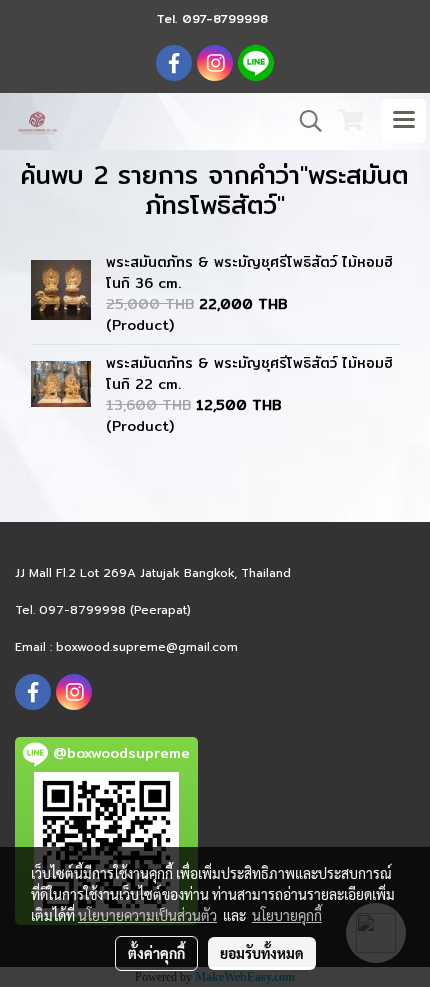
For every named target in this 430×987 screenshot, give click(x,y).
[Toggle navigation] (404, 121)
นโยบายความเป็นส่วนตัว (147, 915)
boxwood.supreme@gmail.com (147, 647)
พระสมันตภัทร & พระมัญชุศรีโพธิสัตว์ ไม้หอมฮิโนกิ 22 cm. (249, 373)
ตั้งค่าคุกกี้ (156, 953)
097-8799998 (225, 18)
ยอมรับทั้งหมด (262, 953)
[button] (304, 121)
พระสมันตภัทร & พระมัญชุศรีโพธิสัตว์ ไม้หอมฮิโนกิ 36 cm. (249, 272)
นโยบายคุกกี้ (287, 915)
